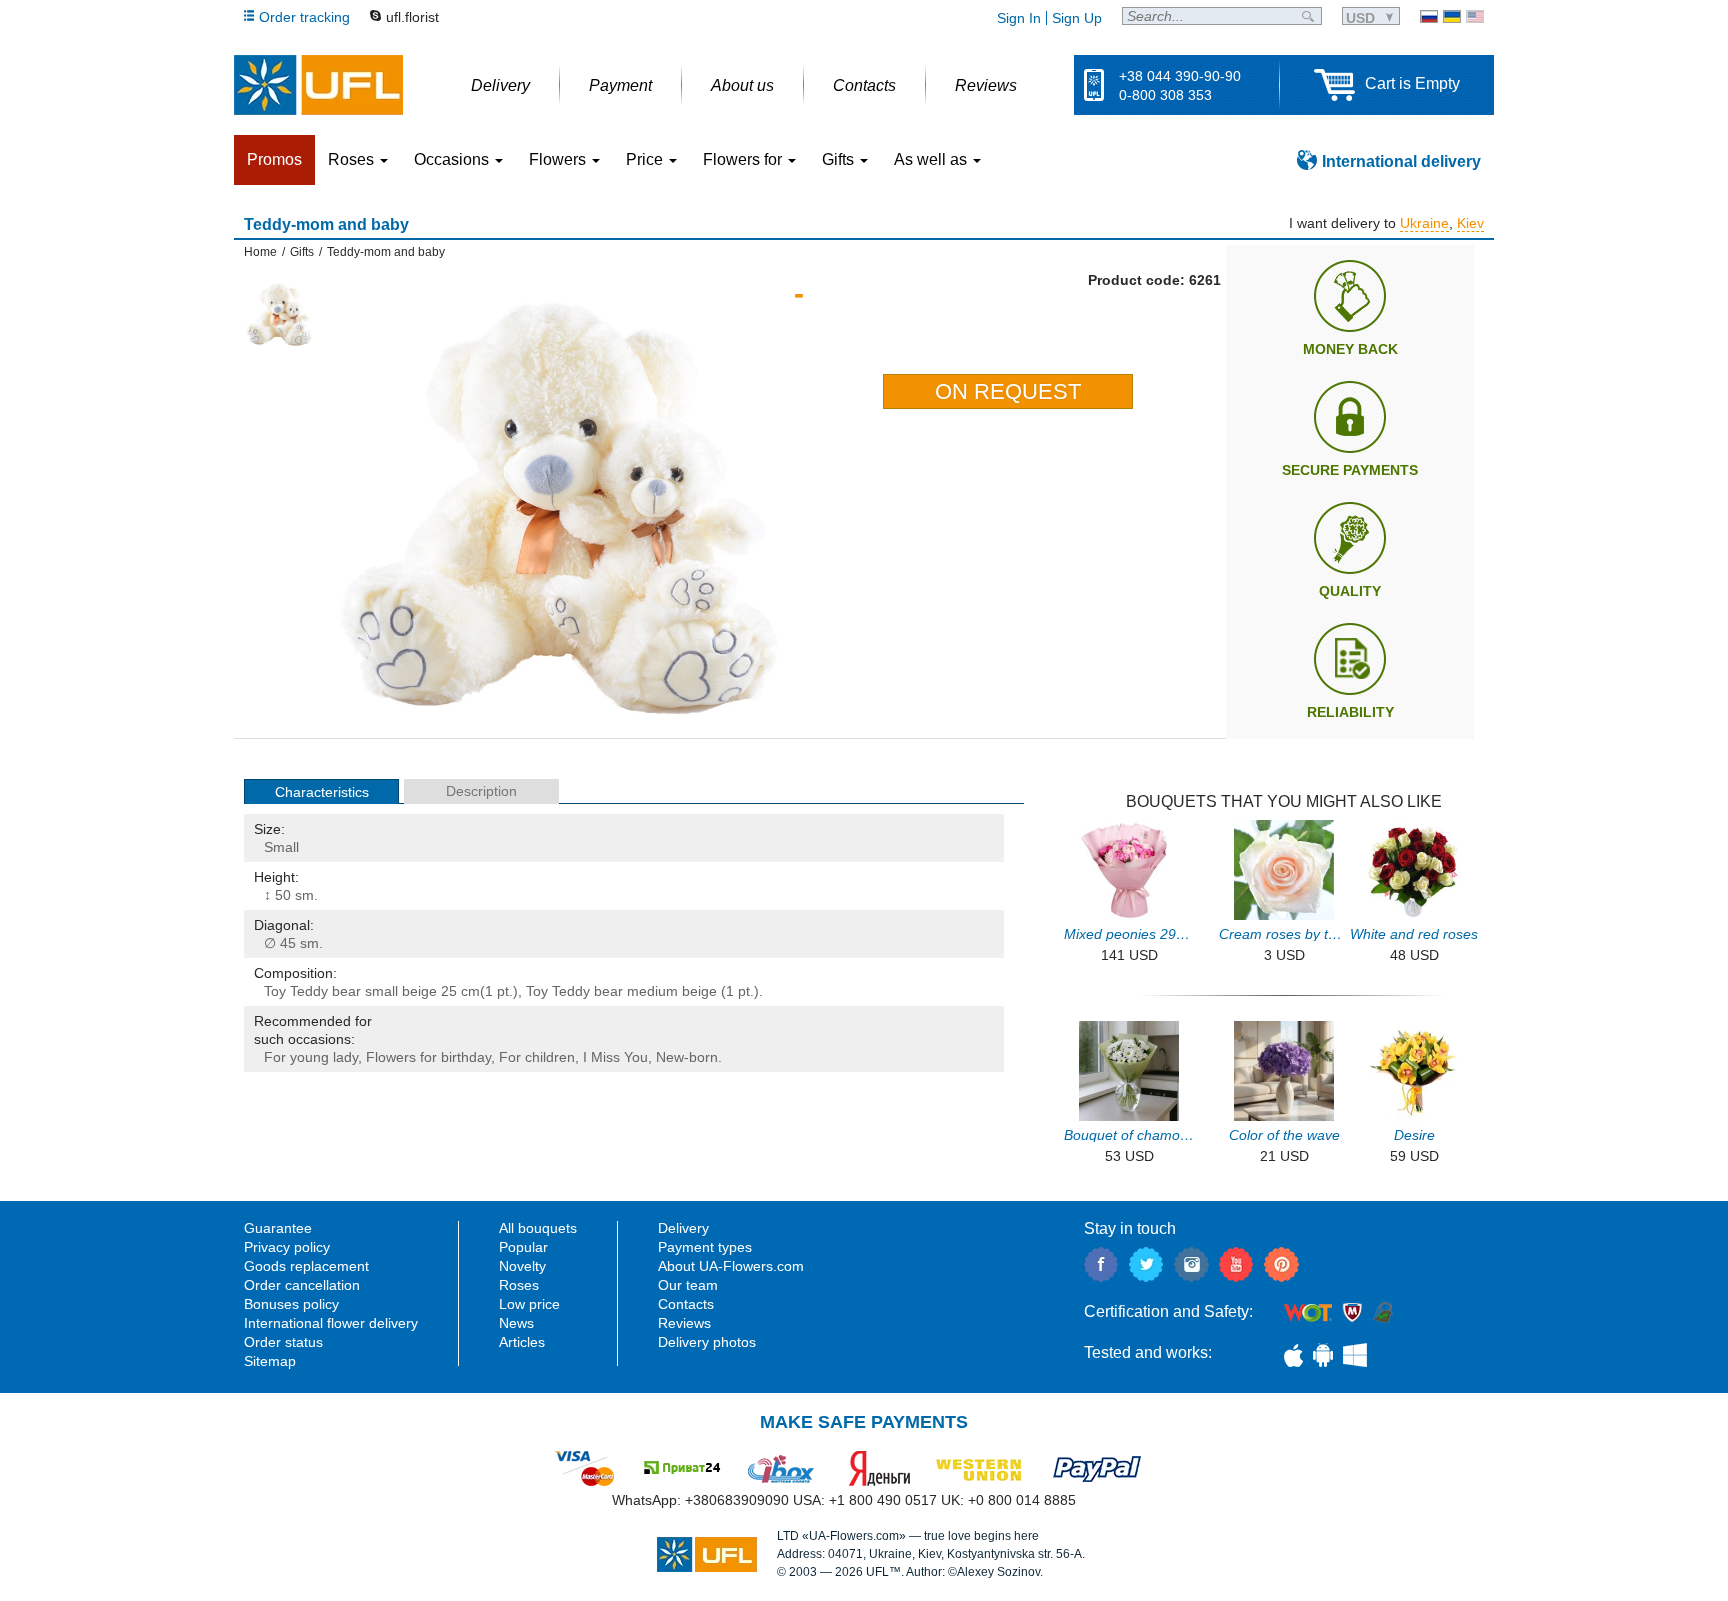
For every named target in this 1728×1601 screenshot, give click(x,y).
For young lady (311, 1057)
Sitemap (270, 1361)
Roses (519, 1285)
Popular (523, 1247)
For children (537, 1057)
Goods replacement (306, 1266)
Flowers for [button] (744, 159)
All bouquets (538, 1228)
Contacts (686, 1304)
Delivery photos (707, 1342)
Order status (283, 1342)
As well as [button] (932, 159)
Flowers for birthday (428, 1057)
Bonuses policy (291, 1304)
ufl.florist (412, 17)
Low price (529, 1304)
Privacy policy (287, 1247)
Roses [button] (353, 159)
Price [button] (646, 159)
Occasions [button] (453, 159)
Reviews (684, 1323)
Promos (274, 159)
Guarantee (278, 1228)
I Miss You (615, 1057)
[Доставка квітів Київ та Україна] (1452, 16)
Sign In (1019, 18)
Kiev (1470, 223)
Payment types (705, 1247)
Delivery (683, 1228)
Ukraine (1424, 223)
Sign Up (1077, 18)
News (516, 1323)
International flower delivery (331, 1323)
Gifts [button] (840, 159)
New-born (687, 1057)
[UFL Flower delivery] (318, 85)
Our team (688, 1285)
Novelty (522, 1266)
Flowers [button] (559, 159)
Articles (522, 1342)
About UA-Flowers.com (731, 1266)
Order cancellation (302, 1285)
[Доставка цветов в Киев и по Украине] (1429, 16)
